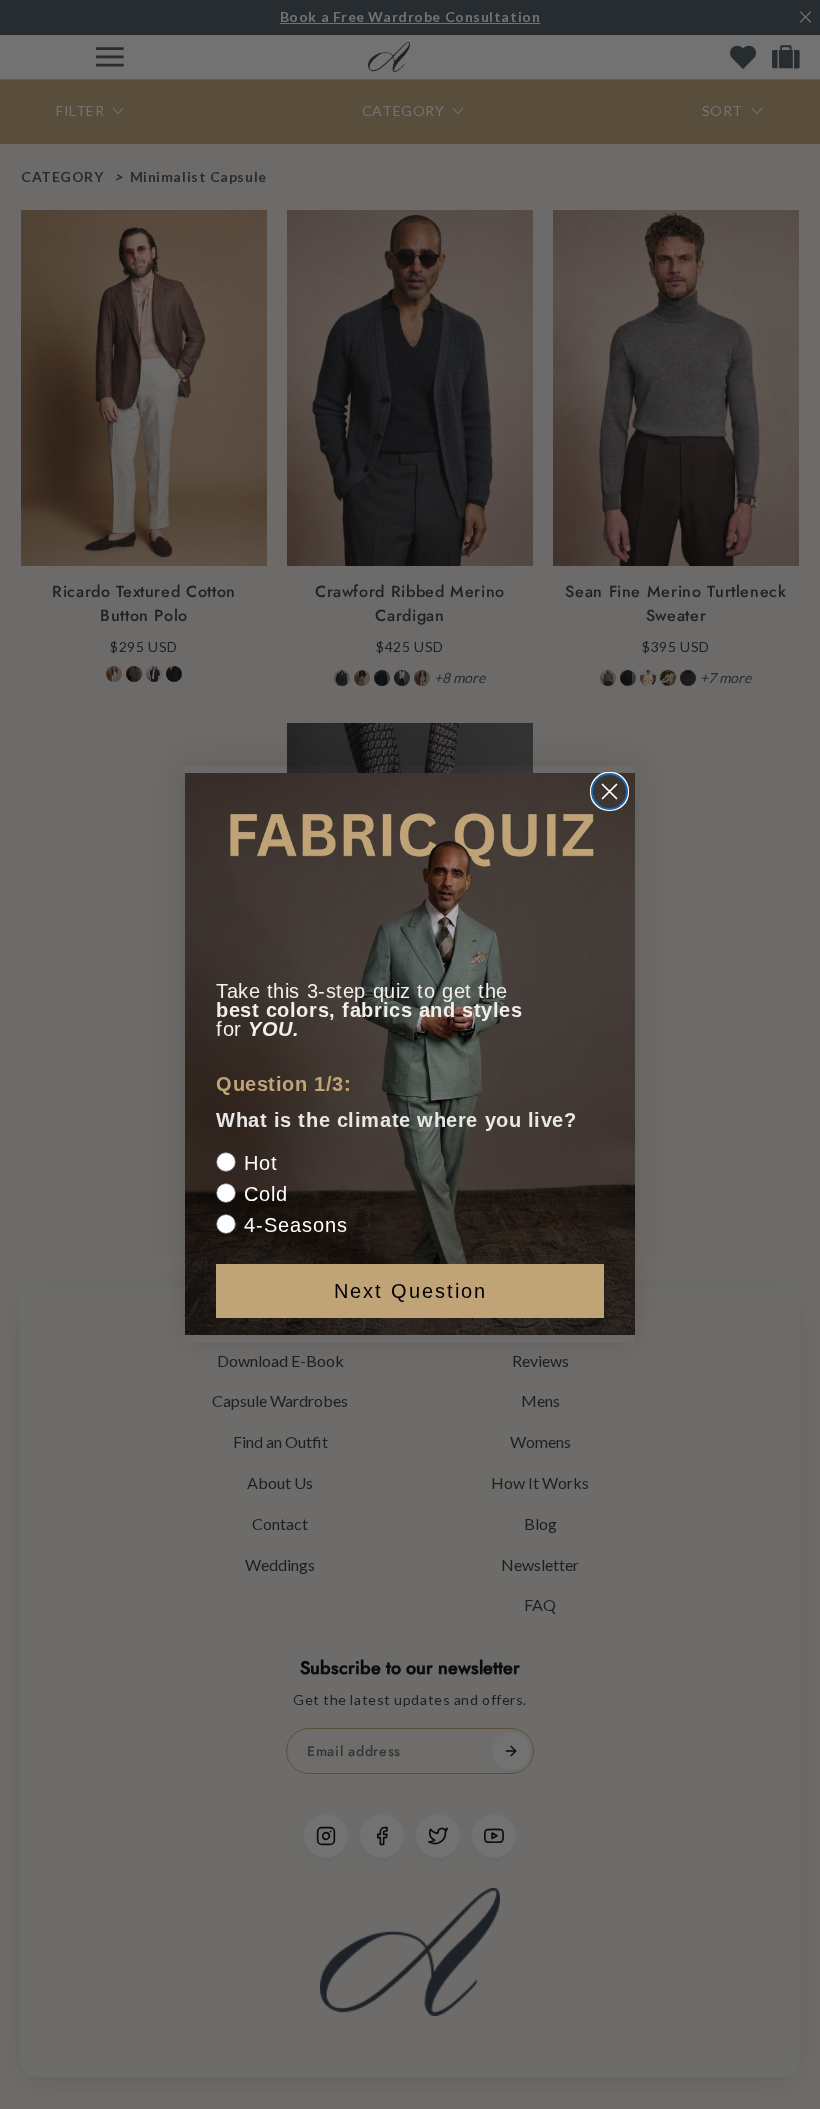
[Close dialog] (609, 791)
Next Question (410, 1291)
